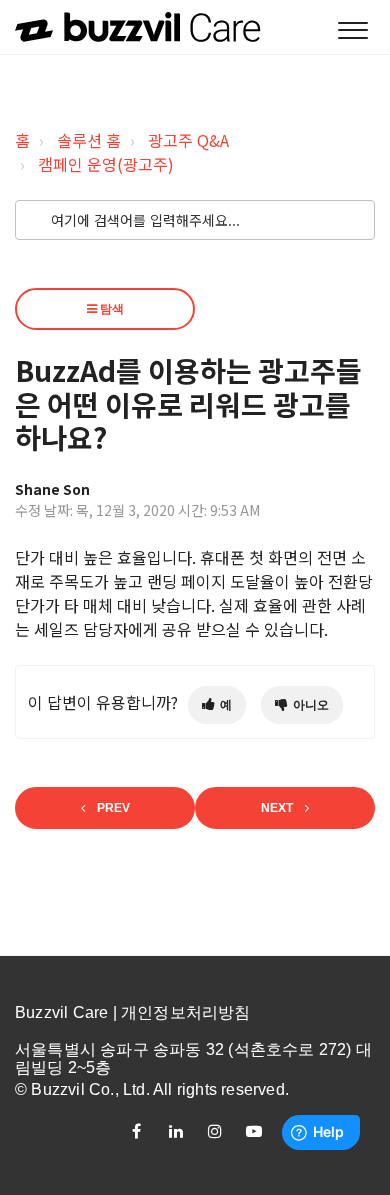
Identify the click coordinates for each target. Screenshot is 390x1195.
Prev (113, 808)
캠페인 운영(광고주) (106, 164)
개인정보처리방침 (186, 1012)
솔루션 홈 (89, 140)
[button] (352, 31)
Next (277, 808)
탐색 (110, 309)
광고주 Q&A (188, 140)
